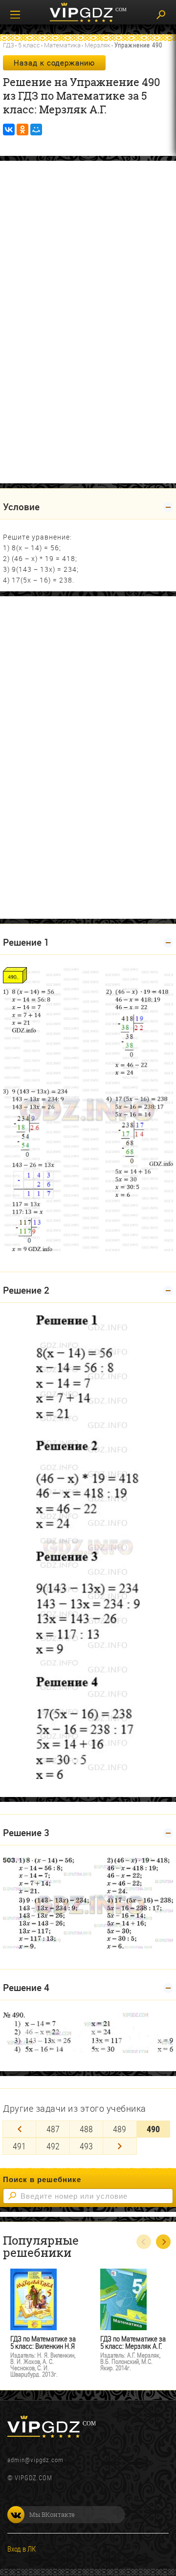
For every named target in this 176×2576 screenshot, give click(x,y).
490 (153, 2129)
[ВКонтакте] (9, 130)
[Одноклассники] (22, 130)
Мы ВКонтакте (52, 2514)
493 (86, 2146)
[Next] (120, 2146)
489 (120, 2129)
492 (53, 2146)
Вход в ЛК (22, 2549)
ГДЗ (9, 45)
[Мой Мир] (36, 130)
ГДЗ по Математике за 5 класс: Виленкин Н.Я (43, 2342)
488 (86, 2129)
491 (19, 2146)
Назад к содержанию (54, 63)
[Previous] (19, 2129)
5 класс (29, 45)
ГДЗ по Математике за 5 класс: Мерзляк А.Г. (133, 2342)
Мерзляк (98, 45)
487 (53, 2129)
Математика (62, 45)
